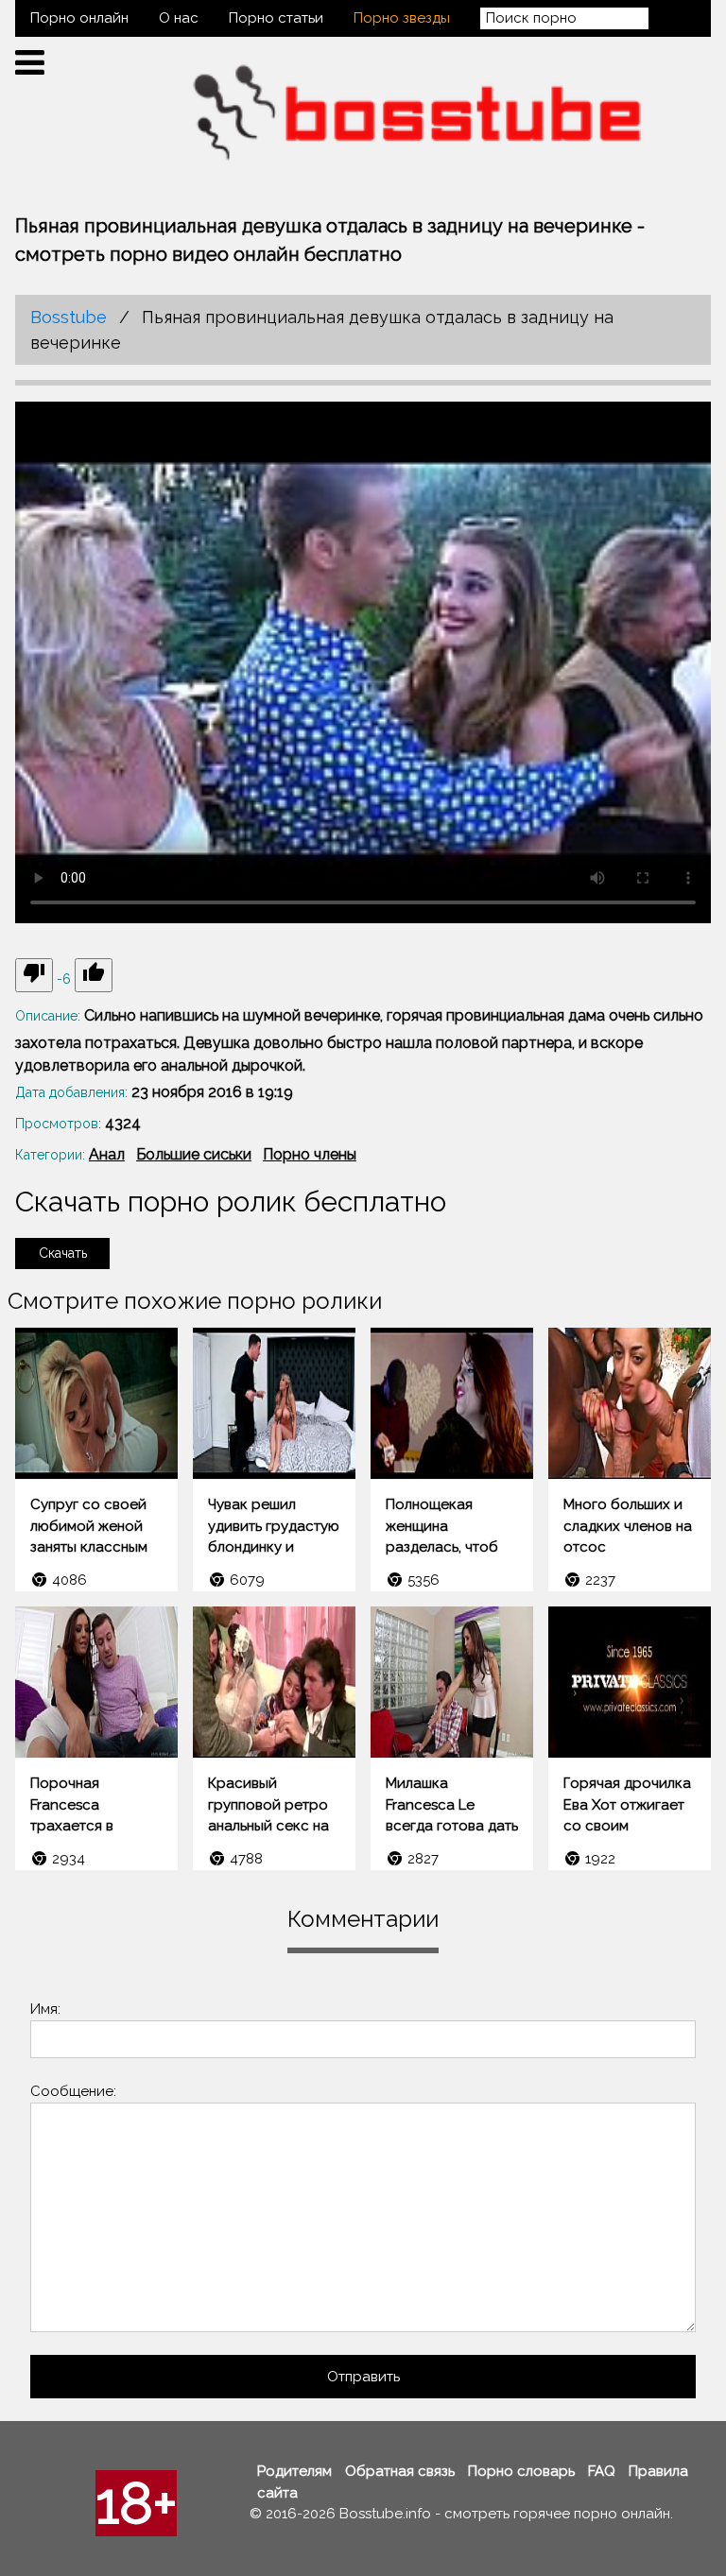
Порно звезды (402, 18)
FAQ (602, 2471)
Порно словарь (521, 2471)
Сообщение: (73, 2091)
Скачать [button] (63, 1253)
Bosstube (69, 317)
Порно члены (310, 1154)
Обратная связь (400, 2471)
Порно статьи (276, 18)
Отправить (363, 2377)
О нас (179, 18)
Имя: (45, 2009)
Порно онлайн (79, 18)
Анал (107, 1154)
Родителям (294, 2471)
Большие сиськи (194, 1154)
